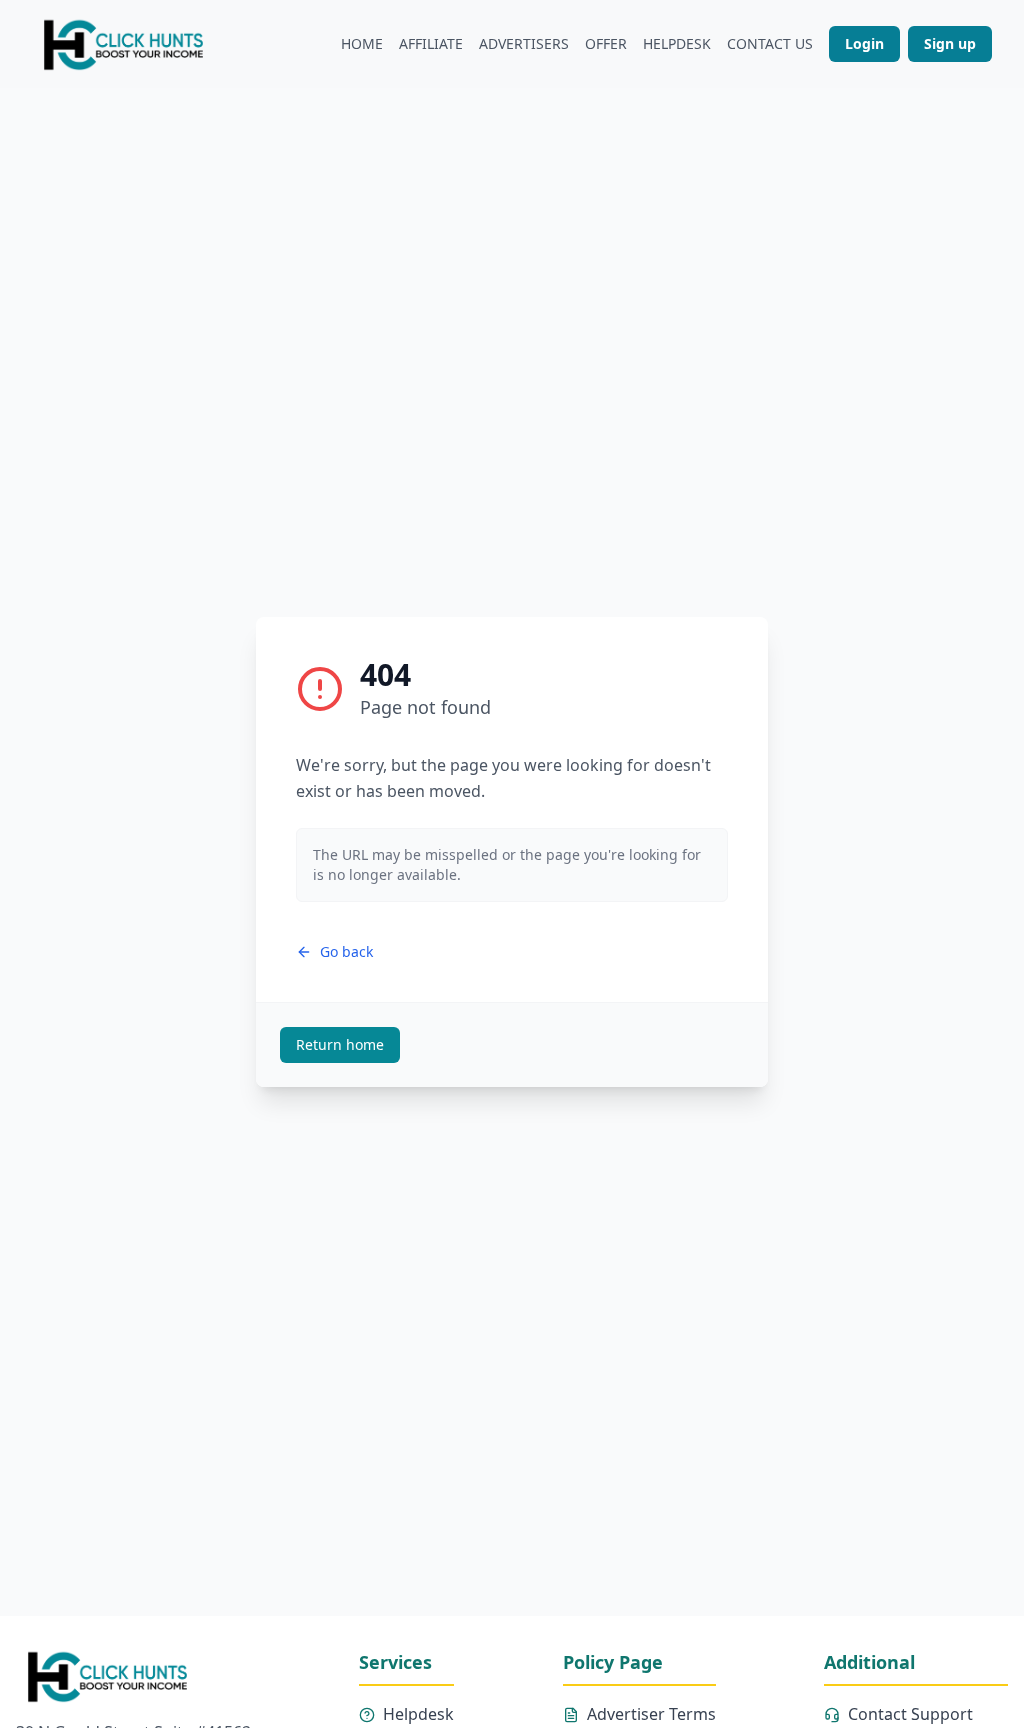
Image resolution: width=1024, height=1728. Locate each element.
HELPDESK (677, 43)
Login (864, 43)
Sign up (950, 43)
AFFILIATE (431, 43)
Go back (346, 951)
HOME (362, 43)
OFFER (606, 43)
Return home (340, 1044)
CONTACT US (770, 43)
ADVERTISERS (524, 43)
